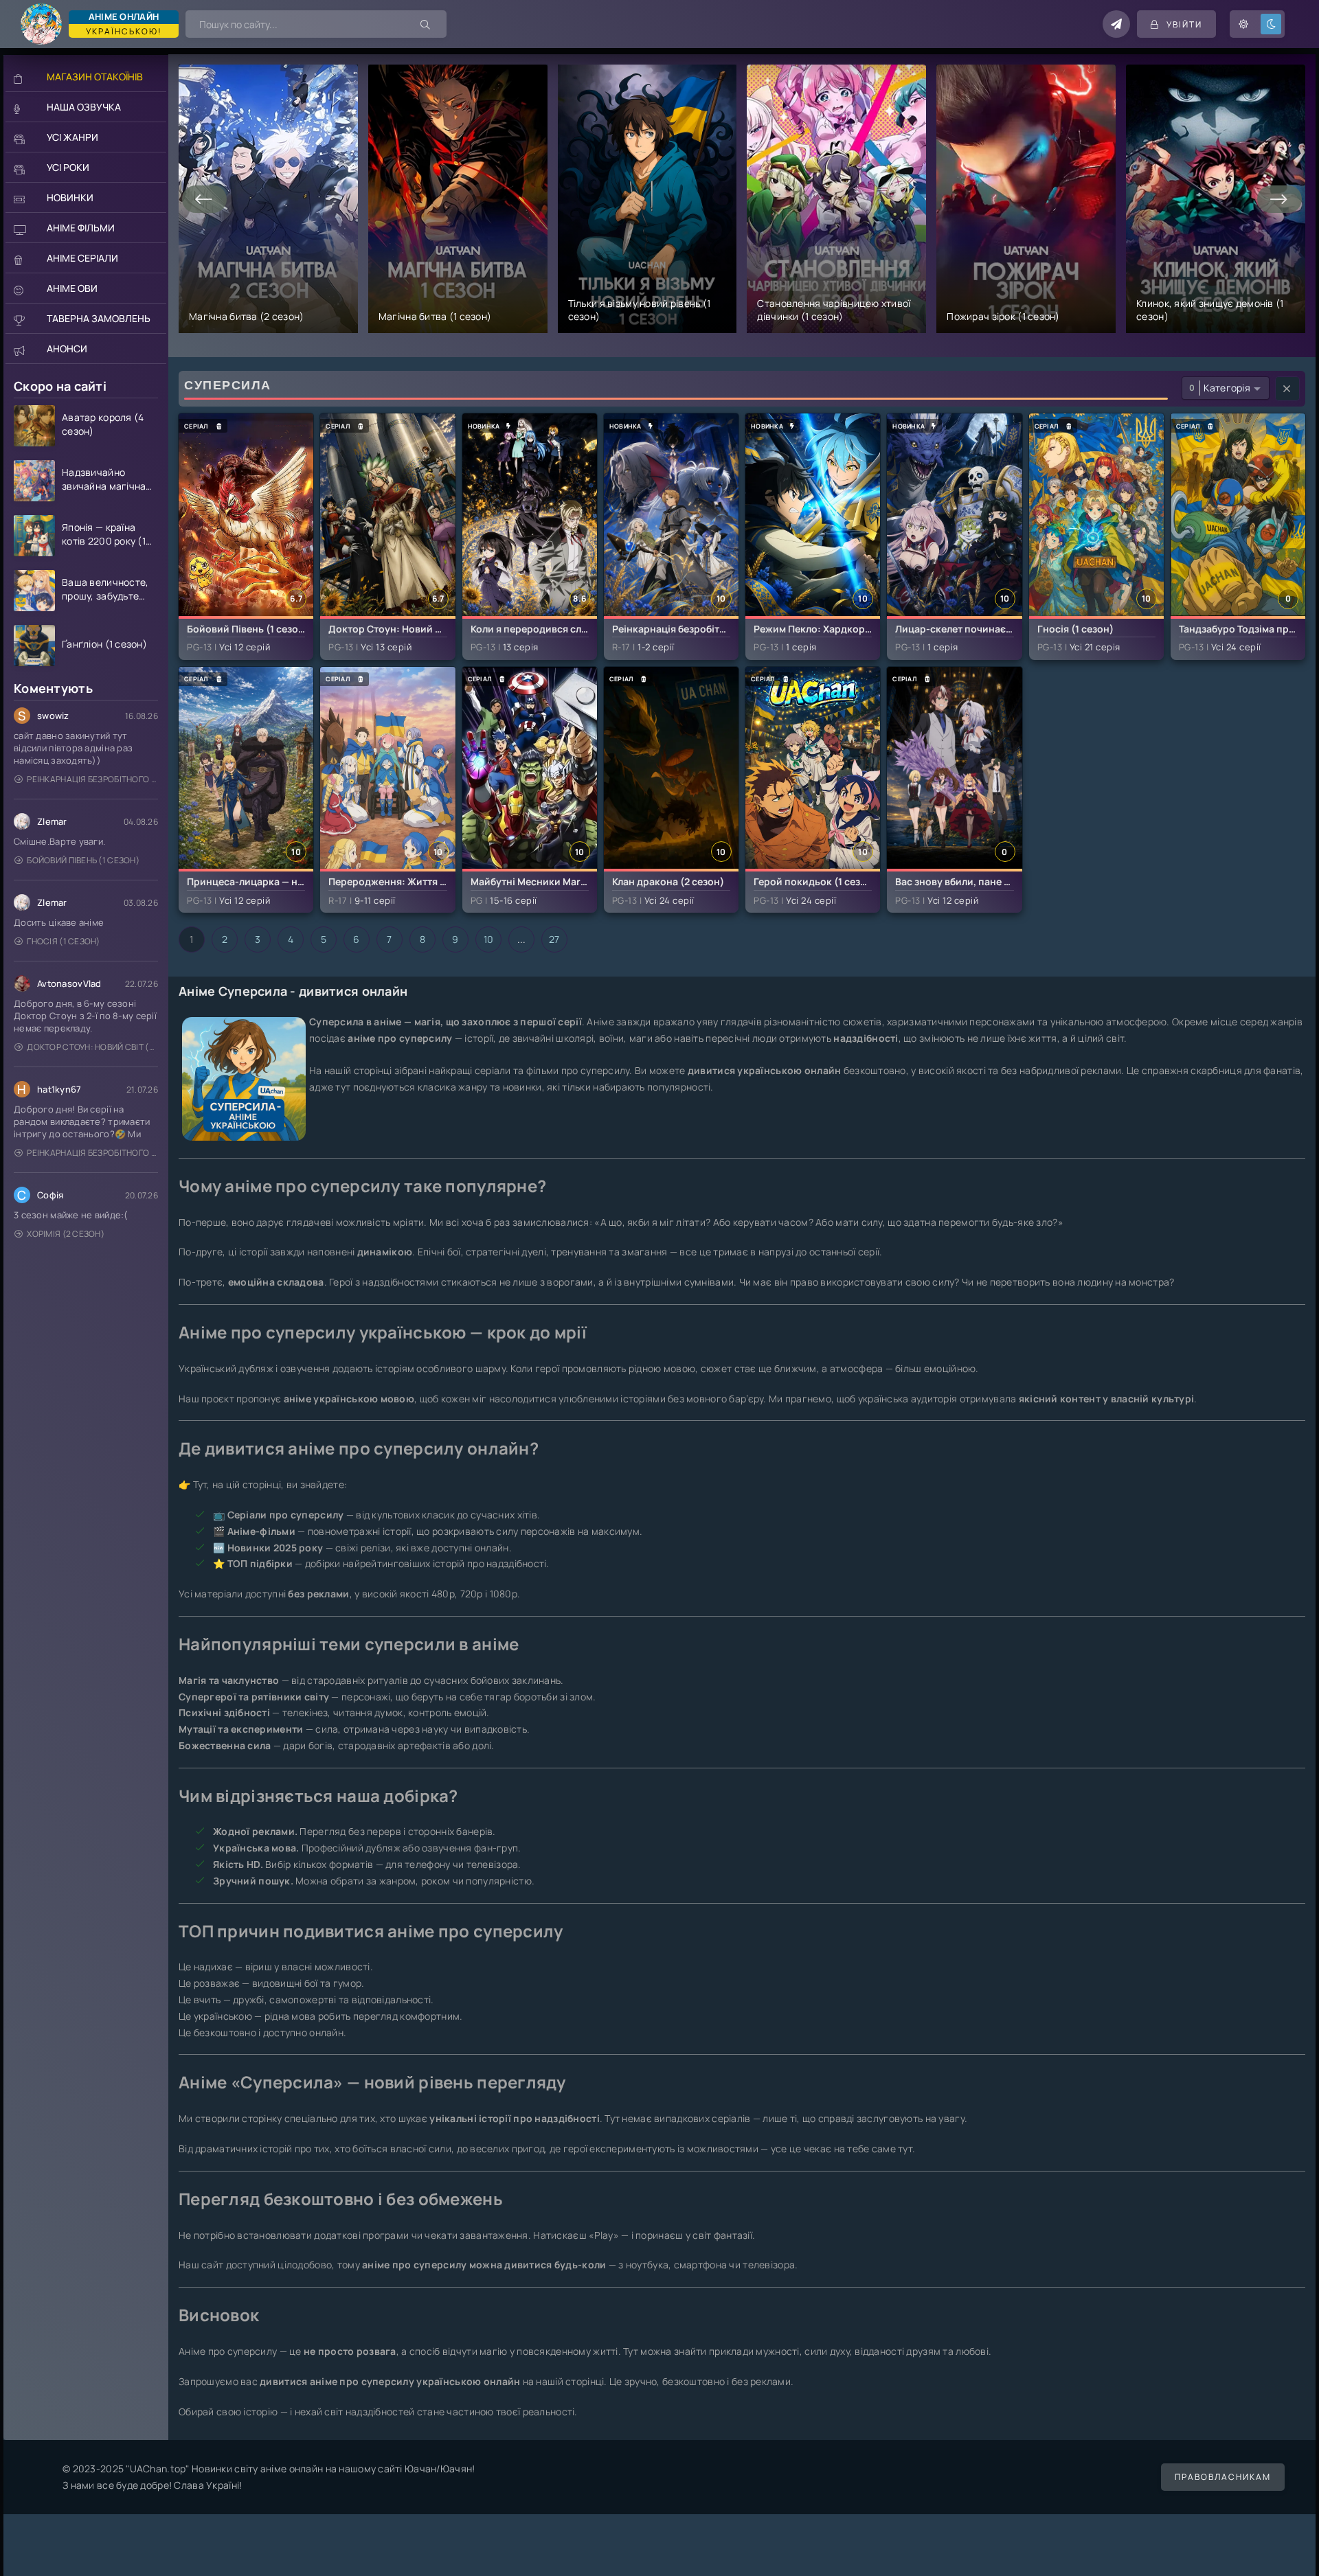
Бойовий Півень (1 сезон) (83, 860)
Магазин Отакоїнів (95, 77)
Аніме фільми (81, 228)
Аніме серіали (82, 258)
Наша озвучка (84, 107)
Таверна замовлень (99, 318)
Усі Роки (68, 167)
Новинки (70, 197)
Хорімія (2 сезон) (66, 1234)
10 (489, 939)
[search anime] (426, 24)
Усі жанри (72, 137)
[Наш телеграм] (1116, 24)
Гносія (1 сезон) (63, 941)
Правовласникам (1223, 2477)
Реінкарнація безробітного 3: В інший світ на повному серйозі (92, 779)
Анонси (67, 349)
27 (554, 939)
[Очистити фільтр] (1287, 389)
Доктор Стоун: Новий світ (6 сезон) (92, 1047)
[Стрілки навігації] (204, 199)
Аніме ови (72, 288)
